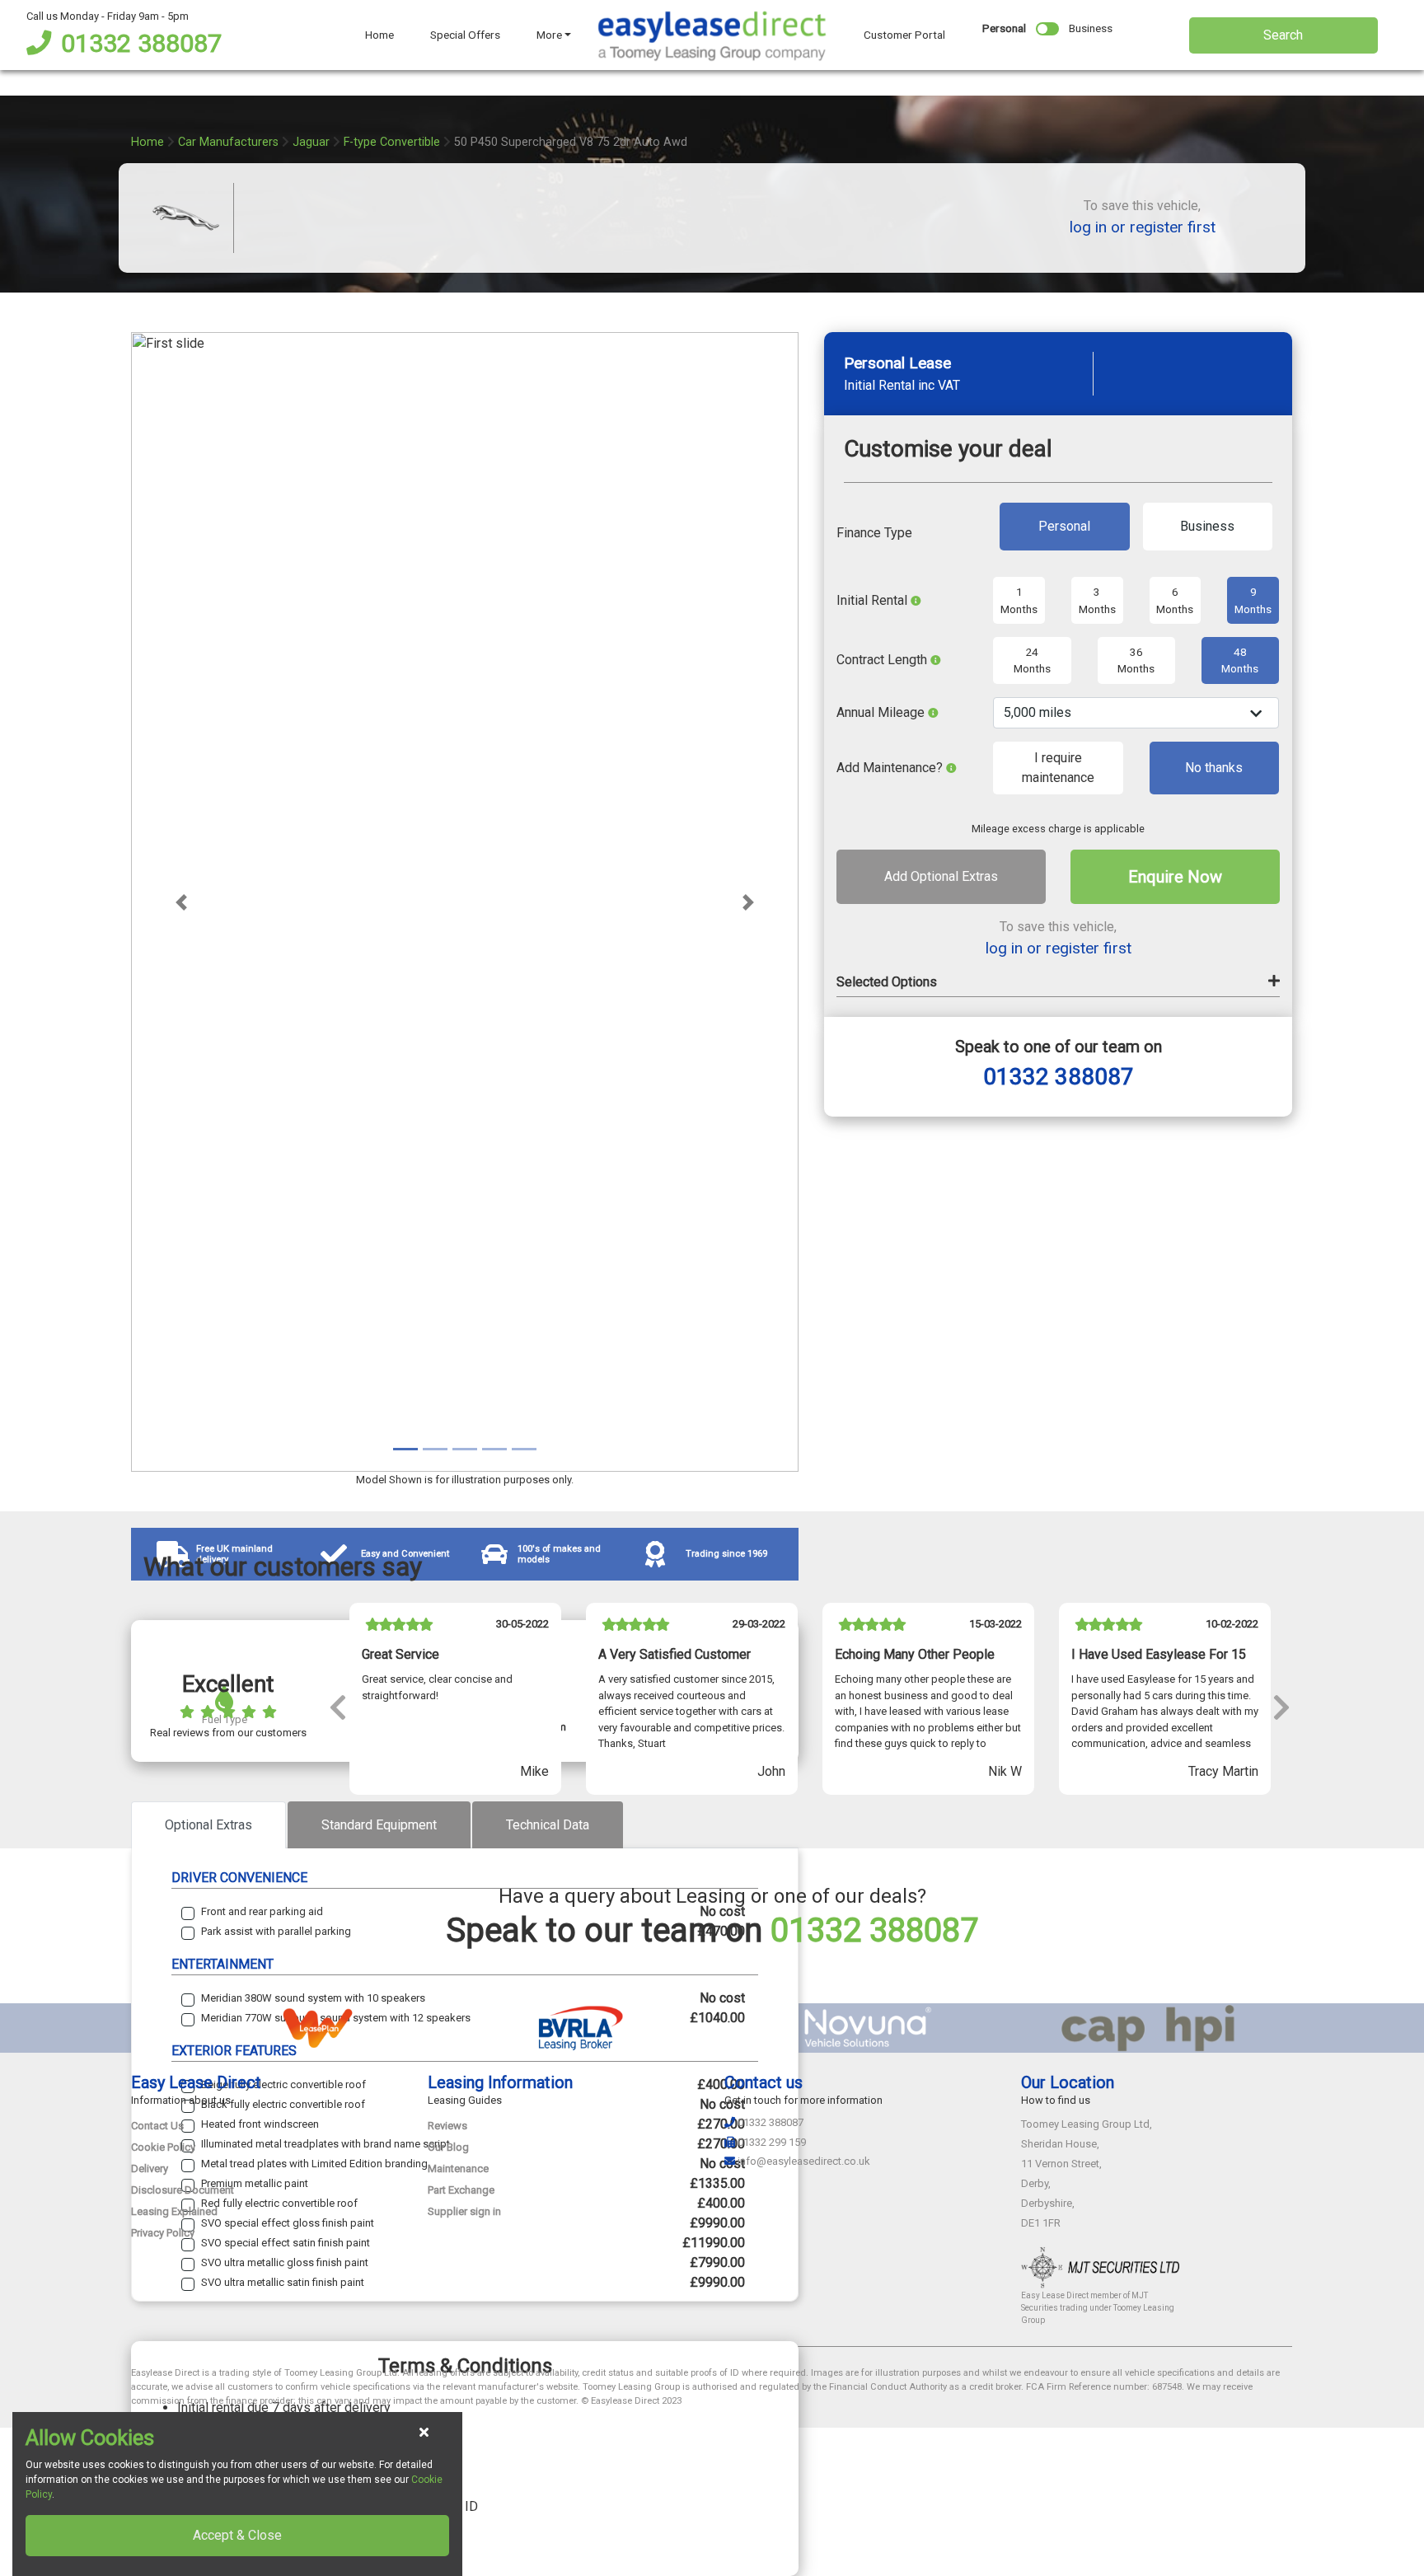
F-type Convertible (392, 142)
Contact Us (157, 2126)
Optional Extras (208, 1825)
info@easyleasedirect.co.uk (804, 2161)
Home (379, 35)
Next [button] (1281, 1706)
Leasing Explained (174, 2211)
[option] (455, 1706)
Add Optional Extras (941, 877)
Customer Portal (904, 35)
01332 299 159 (772, 2142)
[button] (181, 902)
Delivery (150, 2169)
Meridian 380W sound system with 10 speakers (313, 1998)
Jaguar (311, 142)
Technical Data (548, 1825)
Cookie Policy (163, 2147)
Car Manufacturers (228, 142)
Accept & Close (237, 2535)
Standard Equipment (379, 1825)
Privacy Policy (163, 2233)
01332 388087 (141, 43)
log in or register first (1143, 227)
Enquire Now (1175, 878)
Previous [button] (337, 1706)
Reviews (447, 2126)
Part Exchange (461, 2190)
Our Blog (448, 2147)
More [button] (549, 35)
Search (1283, 35)
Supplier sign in (464, 2211)
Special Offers (465, 35)
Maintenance (458, 2169)
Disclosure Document (183, 2190)
